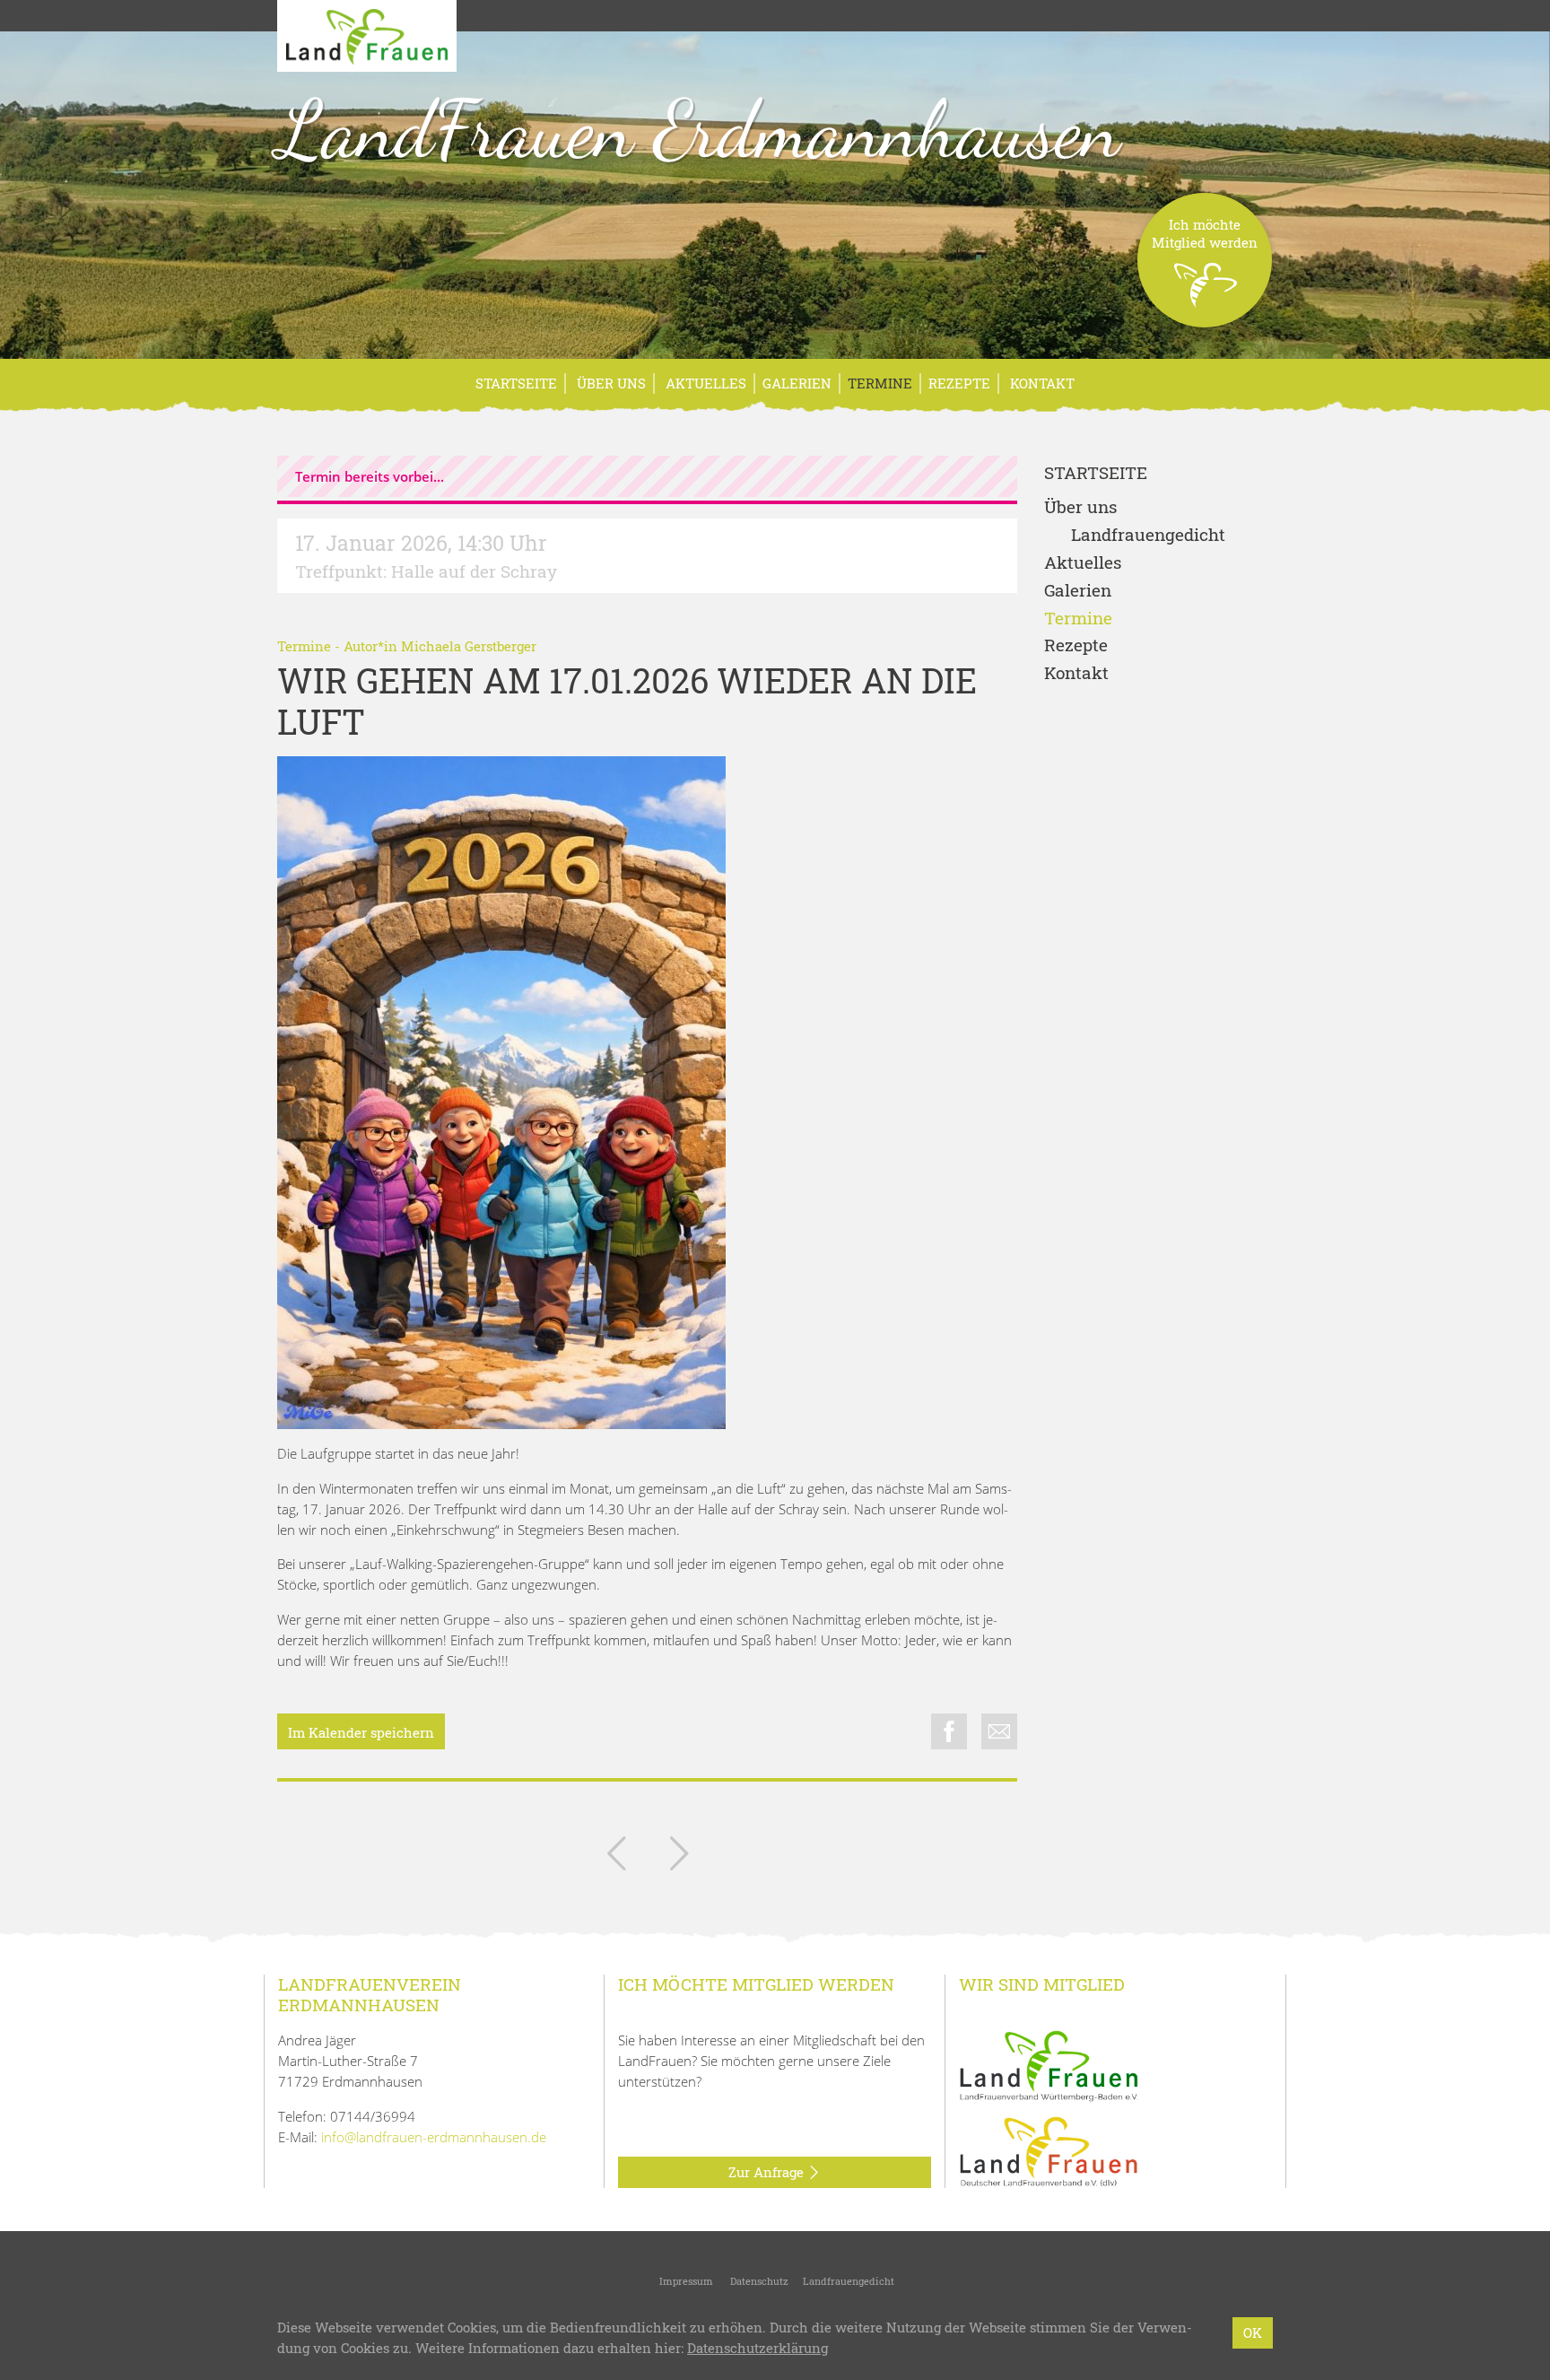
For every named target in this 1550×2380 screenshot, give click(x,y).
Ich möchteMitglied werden (1205, 233)
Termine (880, 383)
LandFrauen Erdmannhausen (699, 129)
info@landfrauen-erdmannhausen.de (434, 2137)
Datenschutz (758, 2281)
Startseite (516, 383)
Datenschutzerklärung (758, 2348)
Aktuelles (704, 383)
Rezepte (959, 383)
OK (1253, 2332)
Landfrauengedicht (1148, 535)
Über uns (610, 383)
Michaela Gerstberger (469, 646)
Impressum (685, 2281)
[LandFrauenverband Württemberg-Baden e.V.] (1049, 2064)
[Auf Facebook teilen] (949, 1731)
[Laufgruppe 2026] (501, 1093)
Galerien (797, 383)
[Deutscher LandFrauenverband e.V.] (1049, 2150)
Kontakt (1041, 383)
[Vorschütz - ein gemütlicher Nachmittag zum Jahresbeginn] (679, 1857)
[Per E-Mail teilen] (999, 1731)
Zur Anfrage (768, 2172)
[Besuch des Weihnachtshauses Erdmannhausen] (616, 1857)
